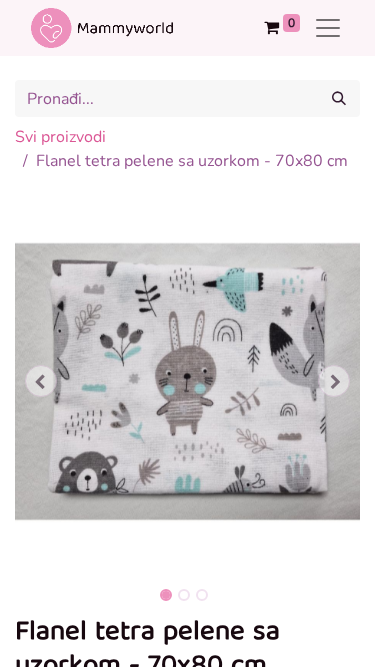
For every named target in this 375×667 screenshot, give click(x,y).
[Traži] (339, 98)
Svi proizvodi (60, 137)
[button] (41, 381)
